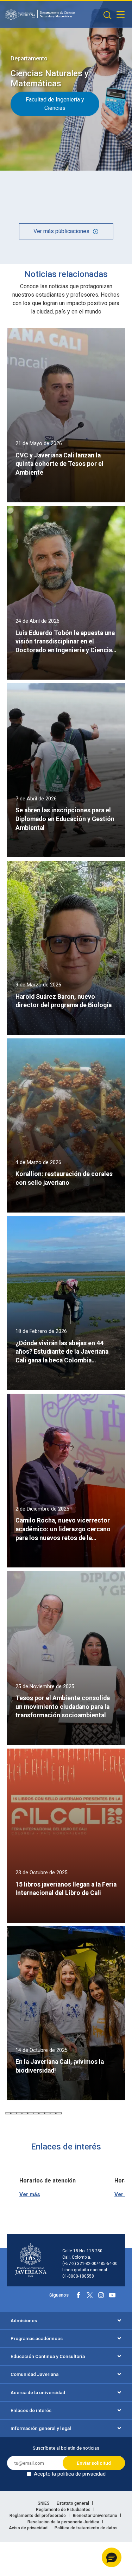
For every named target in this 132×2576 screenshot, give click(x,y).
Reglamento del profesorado (38, 2516)
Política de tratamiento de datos (87, 2528)
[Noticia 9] (53, 2113)
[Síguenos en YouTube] (112, 2295)
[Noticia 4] (25, 2113)
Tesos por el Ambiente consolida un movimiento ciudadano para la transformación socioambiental (63, 1707)
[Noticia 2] (14, 2113)
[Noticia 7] (42, 2113)
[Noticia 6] (36, 2113)
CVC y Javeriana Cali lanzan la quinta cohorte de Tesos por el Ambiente (59, 464)
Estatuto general (73, 2503)
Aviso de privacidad (29, 2528)
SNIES (44, 2503)
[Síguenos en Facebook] (78, 2295)
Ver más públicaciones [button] (61, 231)
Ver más (30, 2194)
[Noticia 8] (48, 2113)
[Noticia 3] (19, 2113)
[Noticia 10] (59, 2113)
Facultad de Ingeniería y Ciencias (55, 104)
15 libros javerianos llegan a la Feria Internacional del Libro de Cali (66, 1889)
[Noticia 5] (31, 2113)
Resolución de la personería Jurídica (64, 2522)
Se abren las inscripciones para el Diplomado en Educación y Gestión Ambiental (65, 819)
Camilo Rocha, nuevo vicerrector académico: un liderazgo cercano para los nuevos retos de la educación (63, 1530)
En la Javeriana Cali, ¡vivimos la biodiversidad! (60, 2066)
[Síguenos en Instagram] (101, 2295)
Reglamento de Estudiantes (64, 2510)
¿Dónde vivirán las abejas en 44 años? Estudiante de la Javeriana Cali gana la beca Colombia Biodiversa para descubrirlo (62, 1352)
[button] (112, 2557)
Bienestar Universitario (96, 2516)
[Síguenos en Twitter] (90, 2295)
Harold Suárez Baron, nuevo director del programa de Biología (64, 1001)
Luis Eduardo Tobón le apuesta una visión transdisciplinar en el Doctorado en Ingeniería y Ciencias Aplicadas (65, 642)
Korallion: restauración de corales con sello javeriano (64, 1178)
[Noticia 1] (8, 2113)
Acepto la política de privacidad (70, 2474)
